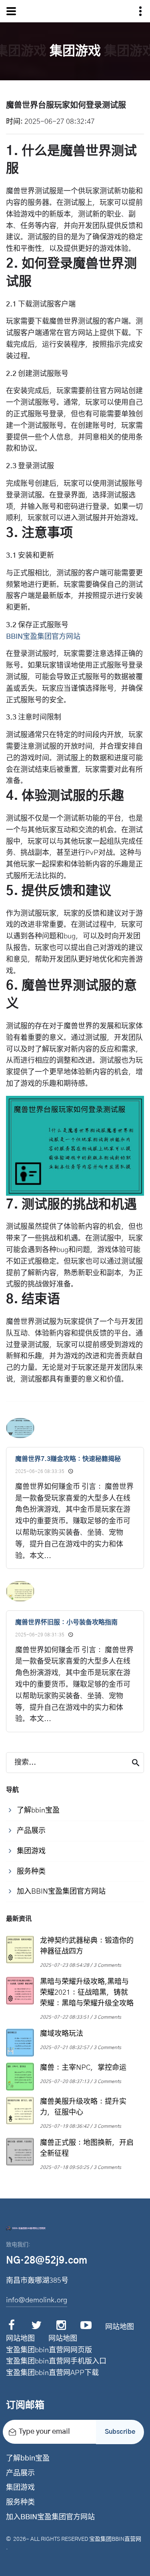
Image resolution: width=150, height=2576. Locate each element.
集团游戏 (20, 2488)
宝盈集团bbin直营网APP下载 (52, 2373)
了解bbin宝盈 (28, 2459)
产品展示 (20, 2473)
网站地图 (120, 2327)
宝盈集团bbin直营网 (115, 2539)
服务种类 (20, 2502)
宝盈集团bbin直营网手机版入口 (56, 2361)
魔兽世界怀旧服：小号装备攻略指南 (66, 1622)
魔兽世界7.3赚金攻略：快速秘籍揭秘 (68, 1459)
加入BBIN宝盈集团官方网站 (50, 2517)
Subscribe (120, 2432)
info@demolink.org (37, 2300)
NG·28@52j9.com (47, 2261)
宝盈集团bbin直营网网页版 (49, 2350)
